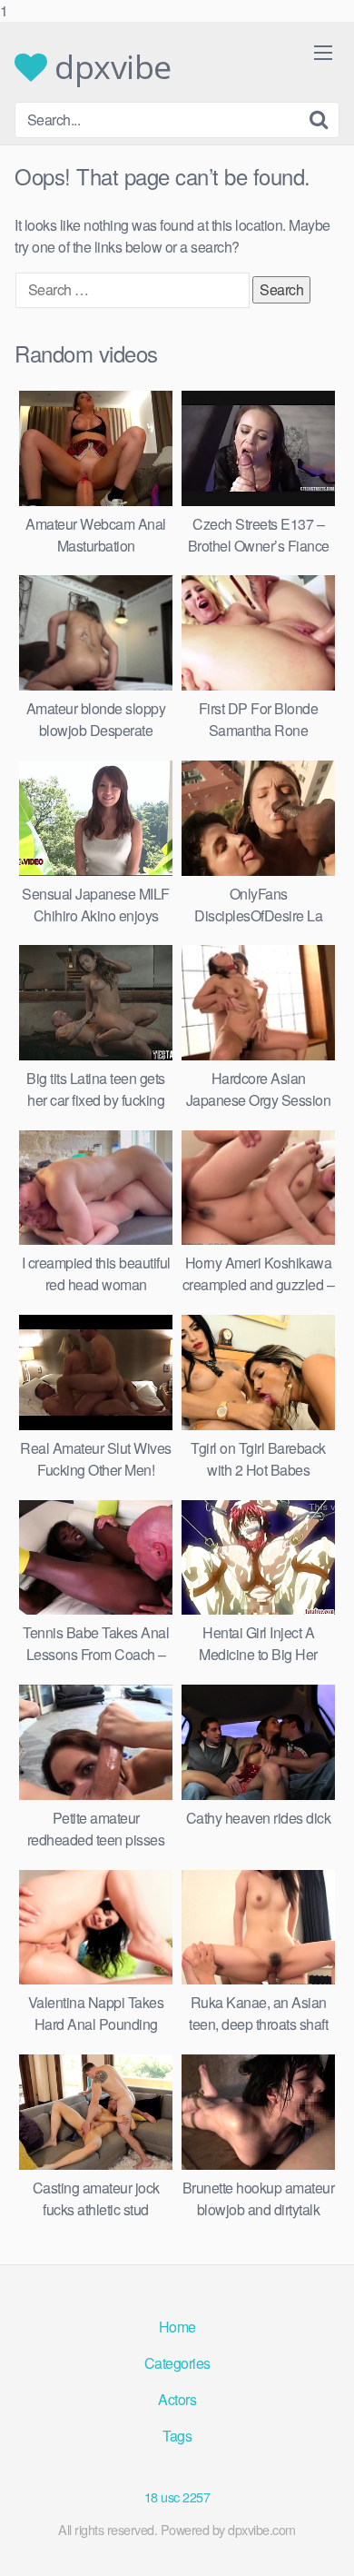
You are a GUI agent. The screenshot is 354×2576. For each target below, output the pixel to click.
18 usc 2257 (177, 2496)
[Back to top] (322, 2543)
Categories (177, 2363)
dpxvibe (109, 67)
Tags (177, 2436)
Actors (177, 2399)
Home (177, 2327)
